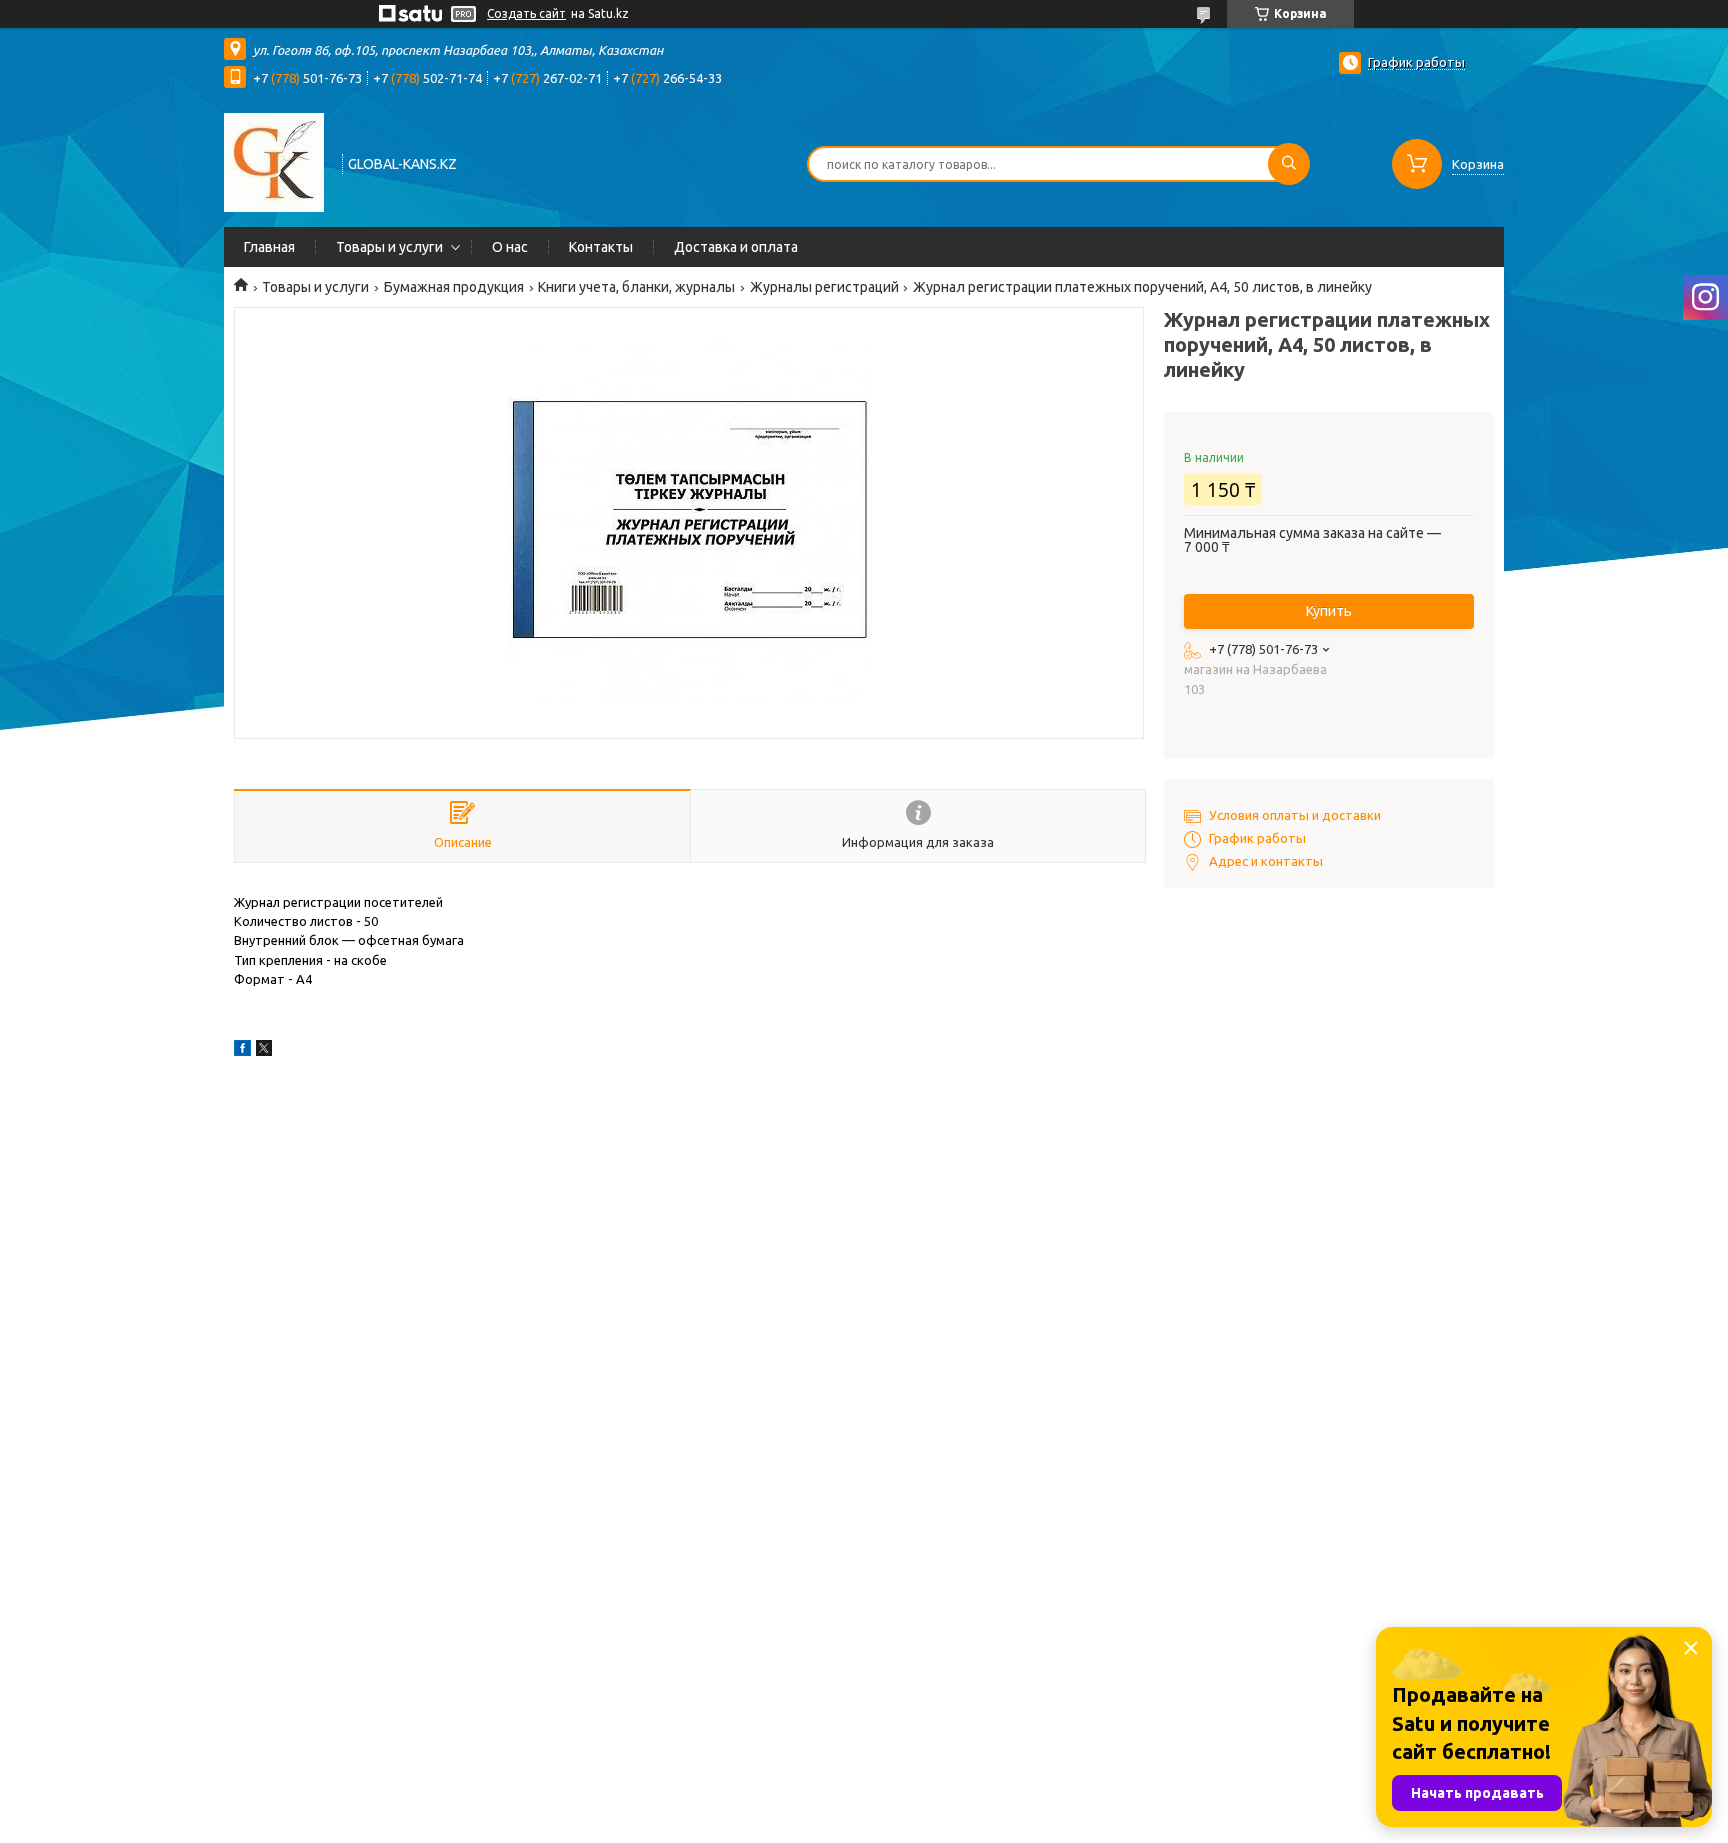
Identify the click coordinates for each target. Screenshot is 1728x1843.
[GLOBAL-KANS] (274, 162)
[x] (264, 1051)
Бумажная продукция (454, 287)
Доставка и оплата (736, 247)
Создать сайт (526, 13)
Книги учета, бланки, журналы (636, 287)
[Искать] (1289, 164)
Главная (269, 247)
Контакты (601, 247)
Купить (1329, 611)
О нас (510, 247)
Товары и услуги (389, 247)
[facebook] (242, 1051)
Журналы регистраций (824, 287)
